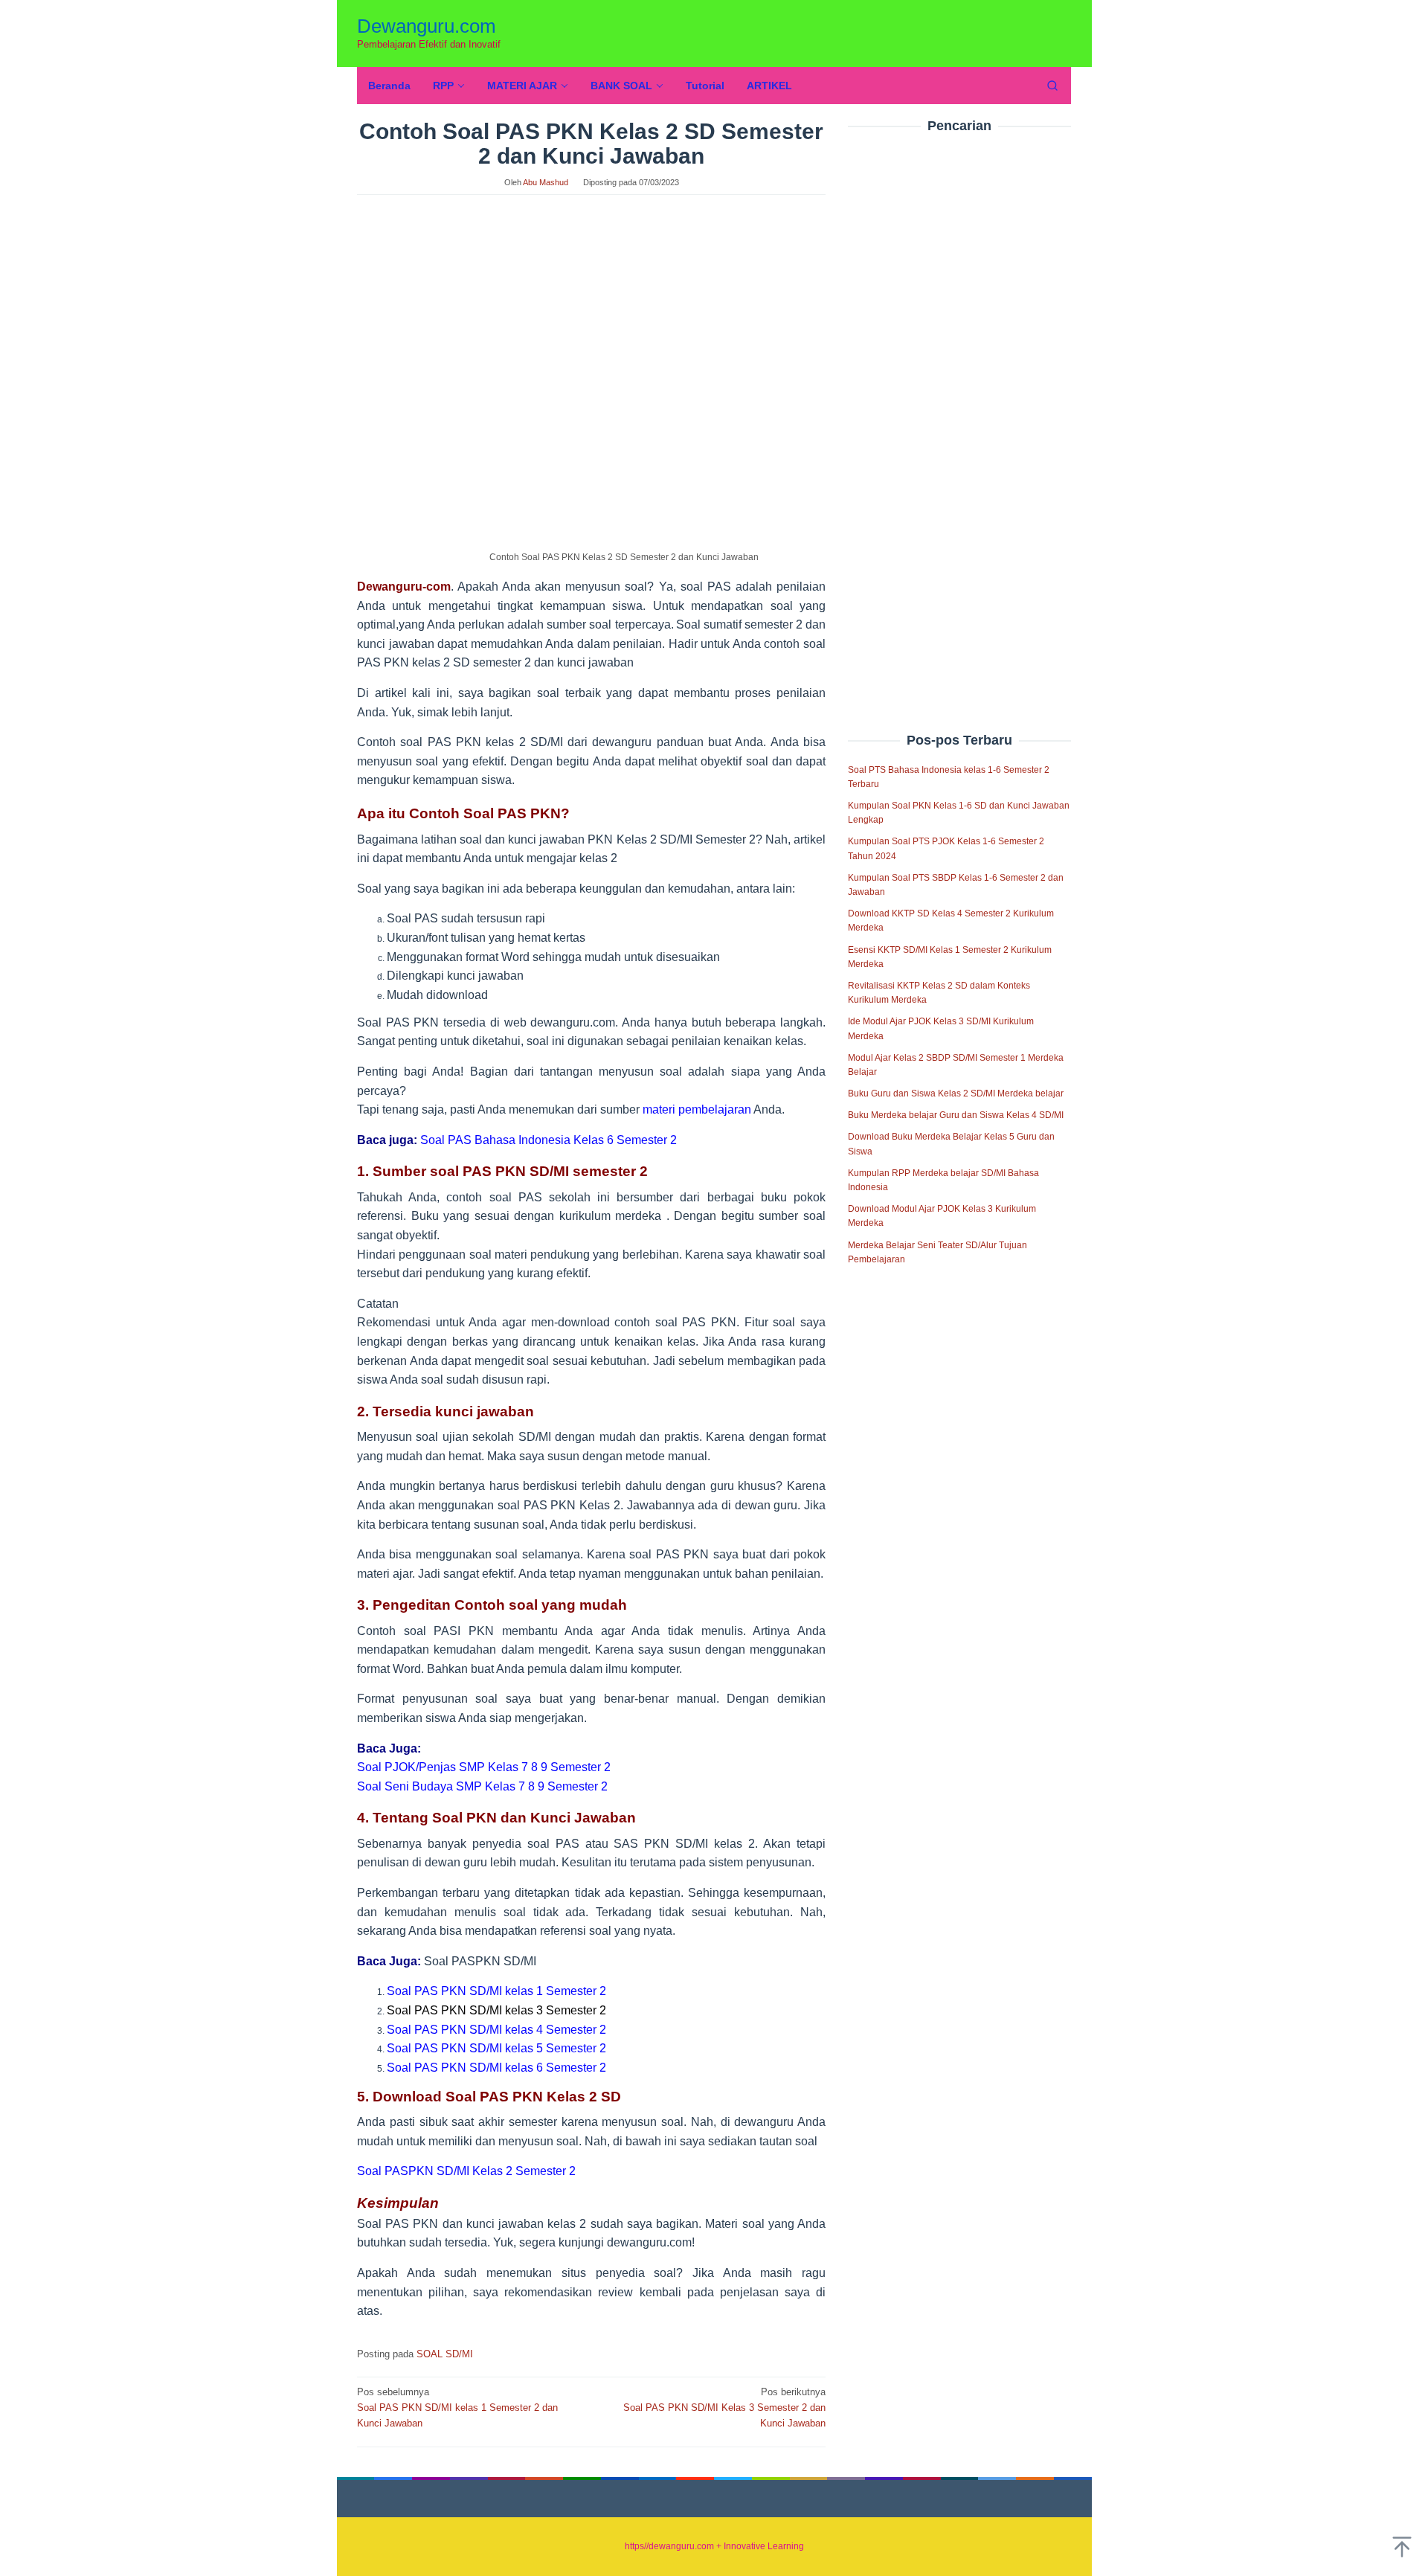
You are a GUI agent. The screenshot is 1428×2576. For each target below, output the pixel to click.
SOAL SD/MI (445, 2354)
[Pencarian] (1052, 86)
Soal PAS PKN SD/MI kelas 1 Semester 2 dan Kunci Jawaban (457, 2408)
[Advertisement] (959, 401)
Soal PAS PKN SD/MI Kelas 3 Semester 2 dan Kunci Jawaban (724, 2408)
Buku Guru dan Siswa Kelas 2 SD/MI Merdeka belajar (956, 1093)
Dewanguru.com (427, 26)
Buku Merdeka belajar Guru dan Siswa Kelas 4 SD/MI (956, 1115)
